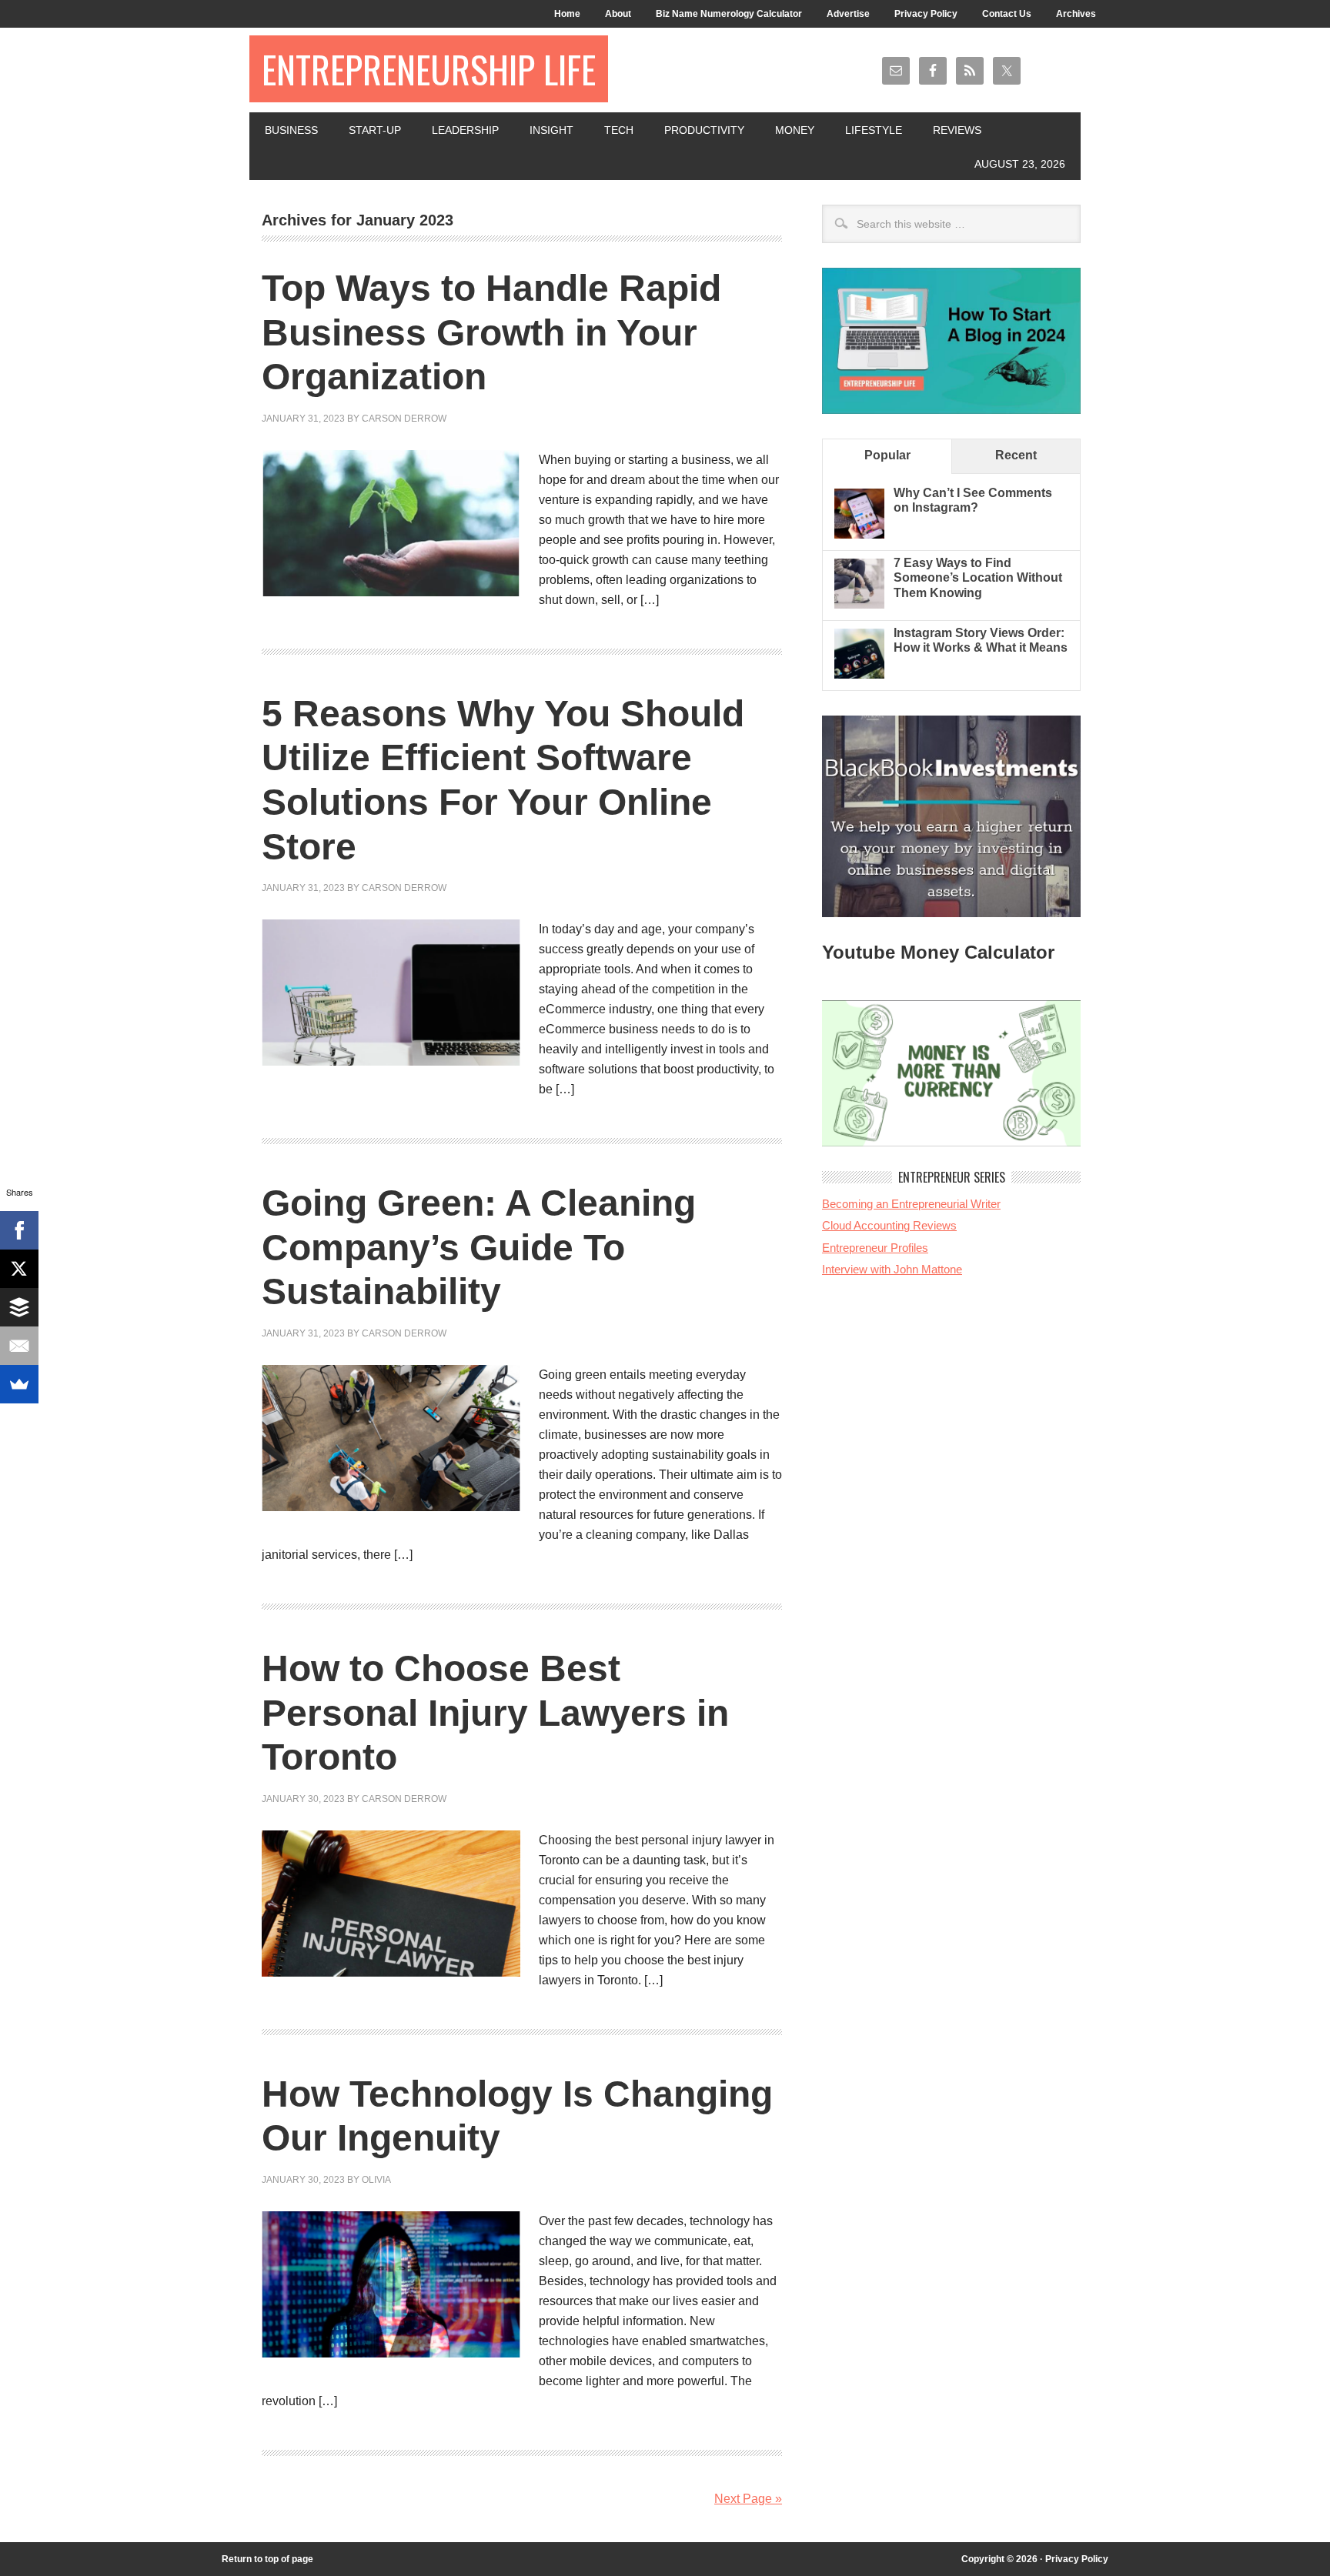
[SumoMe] (19, 1384)
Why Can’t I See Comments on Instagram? (973, 500)
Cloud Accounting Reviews (889, 1225)
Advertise (848, 14)
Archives (1076, 14)
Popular (887, 455)
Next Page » (748, 2499)
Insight (551, 130)
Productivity (704, 130)
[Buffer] (19, 1307)
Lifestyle (874, 130)
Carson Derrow (404, 419)
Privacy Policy (926, 14)
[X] (19, 1269)
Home (567, 14)
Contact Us (1007, 14)
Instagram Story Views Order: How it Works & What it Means (981, 640)
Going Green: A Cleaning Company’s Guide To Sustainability (479, 1247)
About (618, 14)
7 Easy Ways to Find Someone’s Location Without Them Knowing (978, 577)
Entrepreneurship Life (429, 69)
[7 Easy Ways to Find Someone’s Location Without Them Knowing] (859, 604)
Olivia (376, 2180)
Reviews (957, 130)
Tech (619, 130)
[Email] (19, 1346)
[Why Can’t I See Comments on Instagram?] (859, 534)
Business (291, 130)
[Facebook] (19, 1230)
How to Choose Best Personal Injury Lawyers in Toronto (495, 1713)
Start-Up (375, 130)
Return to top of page (267, 2559)
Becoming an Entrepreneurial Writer (911, 1204)
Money (795, 130)
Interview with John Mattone (892, 1269)
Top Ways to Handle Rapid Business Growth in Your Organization (491, 332)
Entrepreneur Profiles (875, 1248)
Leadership (465, 130)
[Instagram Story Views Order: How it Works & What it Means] (859, 674)
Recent (1016, 455)
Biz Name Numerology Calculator (729, 14)
